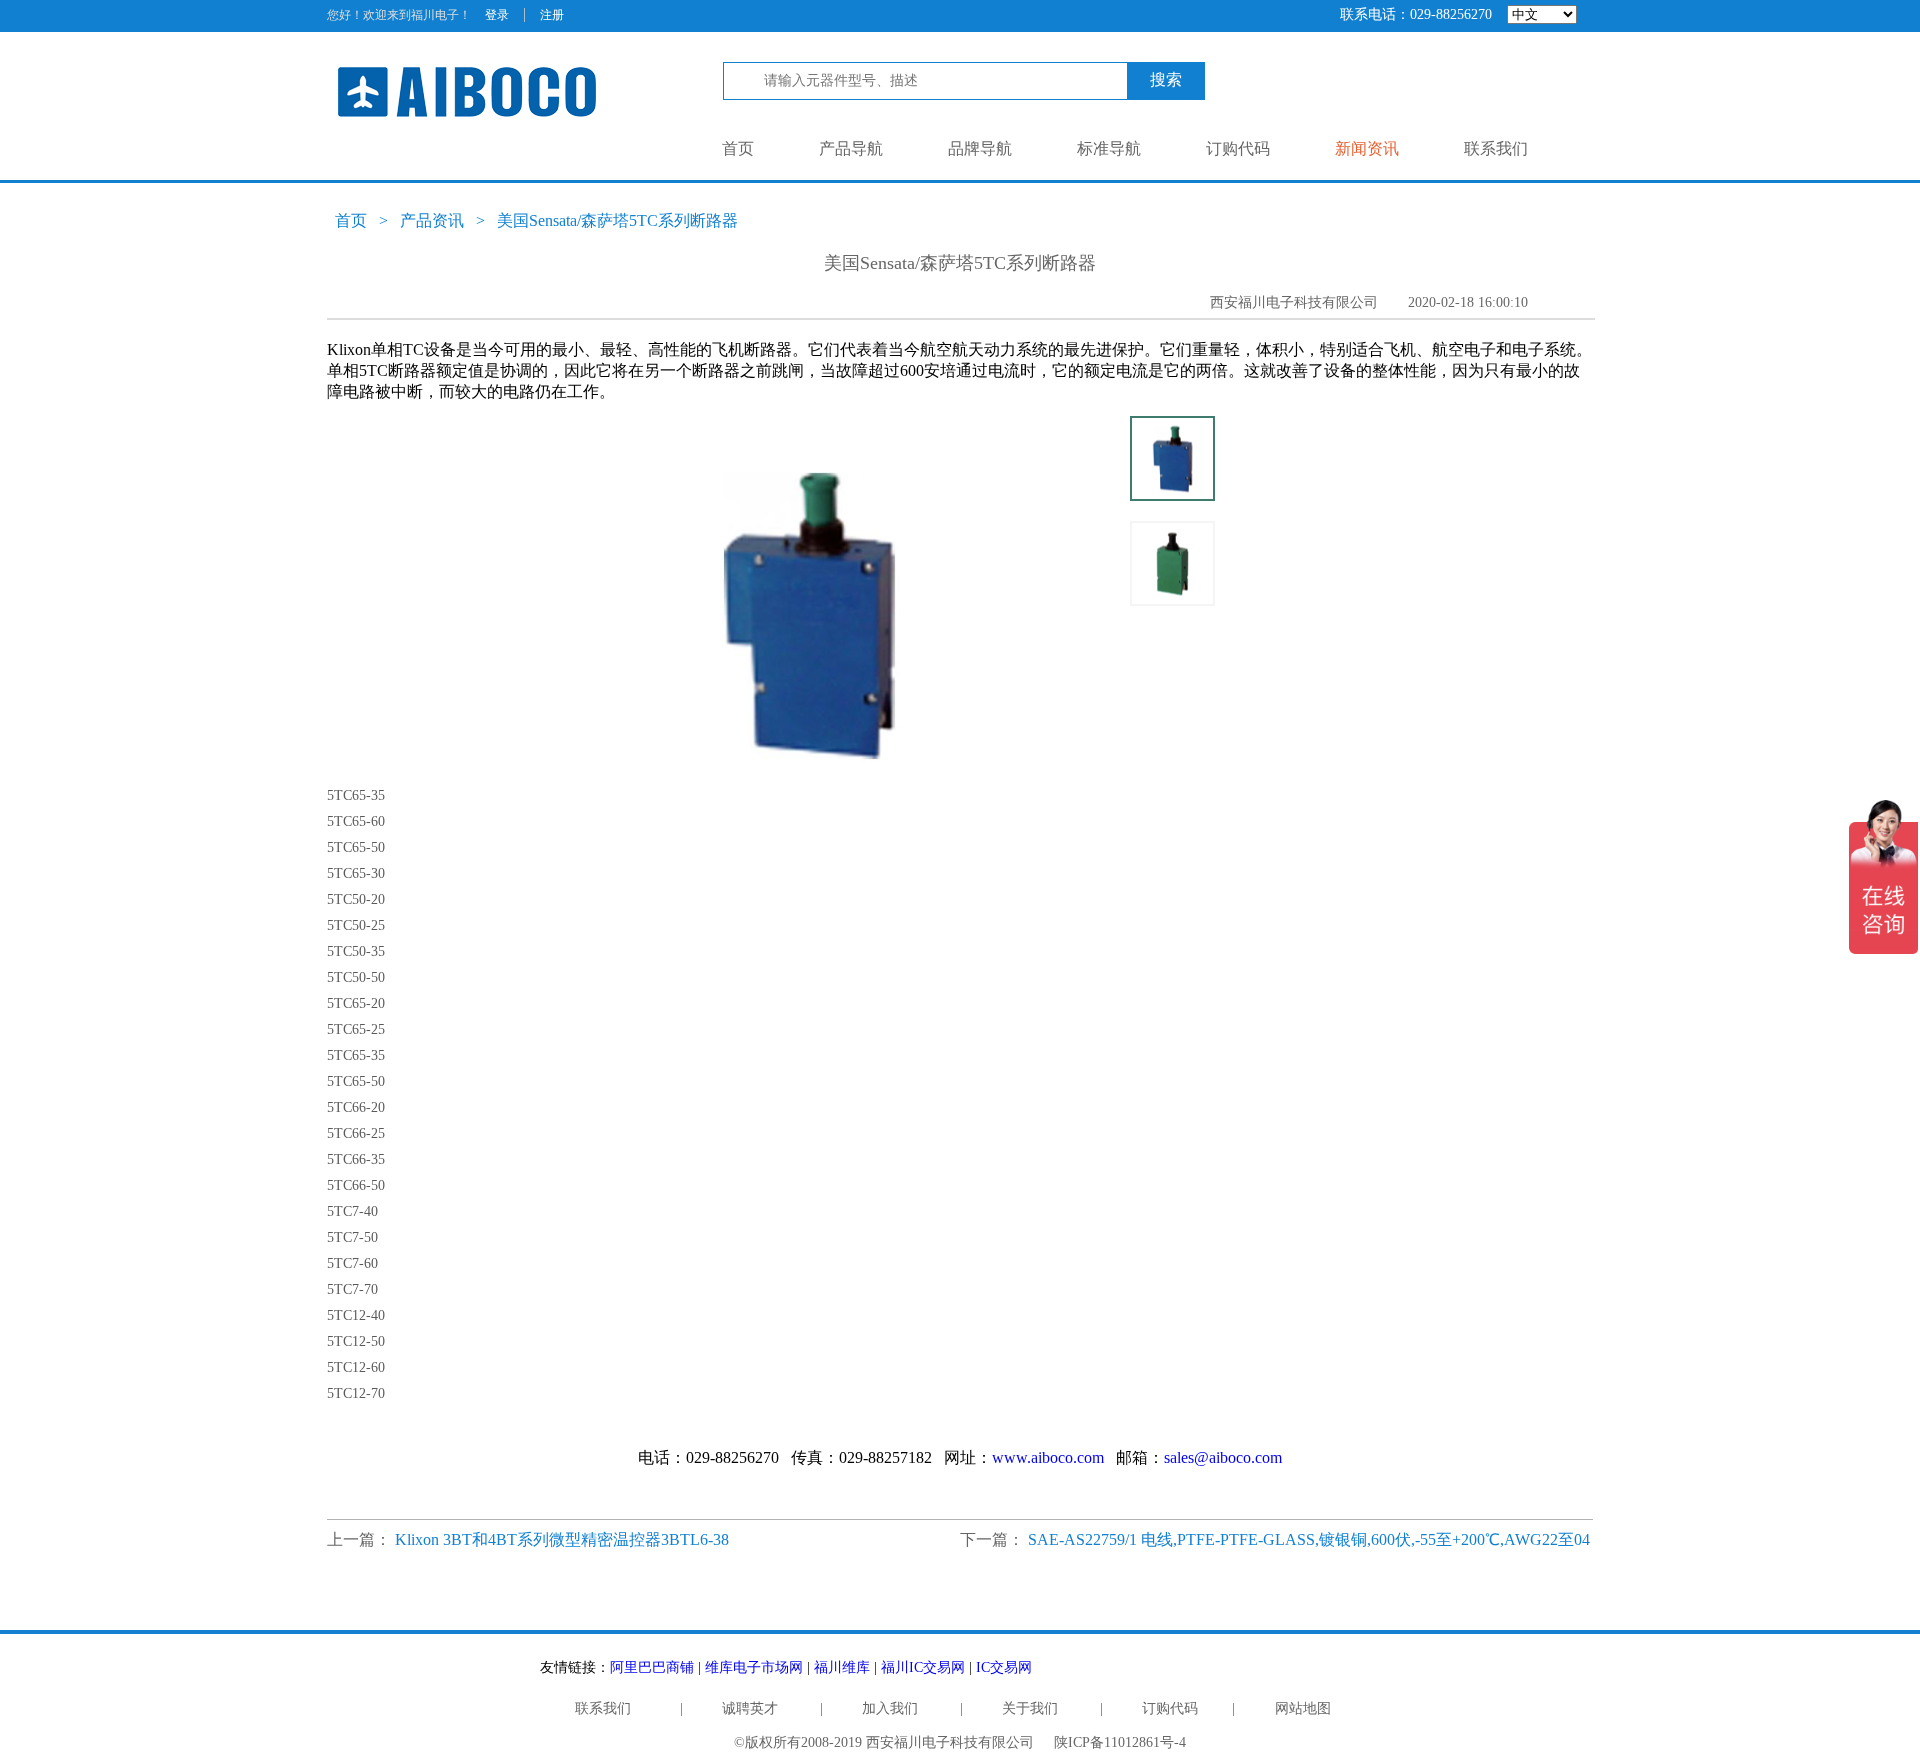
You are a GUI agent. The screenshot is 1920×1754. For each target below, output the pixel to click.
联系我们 (1496, 148)
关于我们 (1030, 1708)
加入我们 (890, 1708)
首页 (738, 148)
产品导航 (851, 148)
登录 (497, 15)
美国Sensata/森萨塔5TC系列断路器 (617, 220)
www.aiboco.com (1048, 1457)
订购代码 (1238, 148)
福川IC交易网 (923, 1667)
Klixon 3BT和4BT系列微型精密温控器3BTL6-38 (562, 1539)
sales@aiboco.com (1223, 1457)
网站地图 (1303, 1708)
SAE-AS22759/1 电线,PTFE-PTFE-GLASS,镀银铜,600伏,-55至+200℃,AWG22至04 (1309, 1539)
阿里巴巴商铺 (652, 1667)
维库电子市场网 (754, 1667)
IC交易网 (1004, 1667)
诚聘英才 (750, 1708)
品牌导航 (980, 148)
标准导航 (1109, 148)
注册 (552, 15)
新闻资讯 (1367, 148)
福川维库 (842, 1667)
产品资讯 (432, 220)
